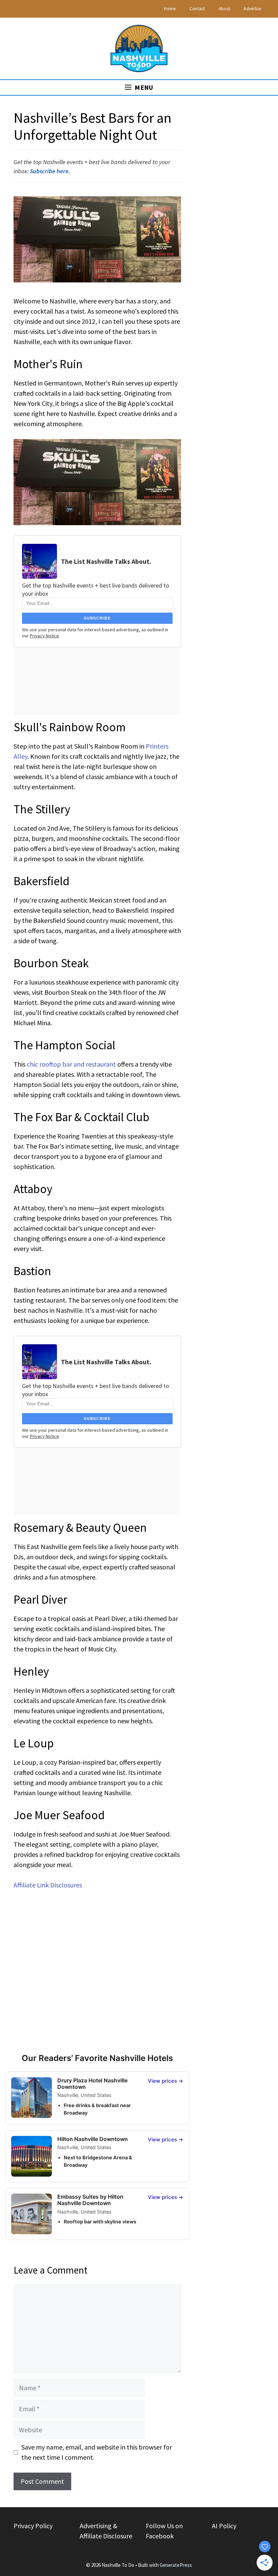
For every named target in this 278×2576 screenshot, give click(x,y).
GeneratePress (176, 2565)
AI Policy (224, 2526)
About (225, 9)
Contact (197, 9)
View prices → (166, 2081)
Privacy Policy (33, 2526)
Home (170, 9)
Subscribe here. (50, 171)
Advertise (252, 9)
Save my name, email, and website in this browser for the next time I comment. (97, 2452)
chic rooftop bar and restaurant (71, 1064)
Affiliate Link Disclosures (48, 1885)
